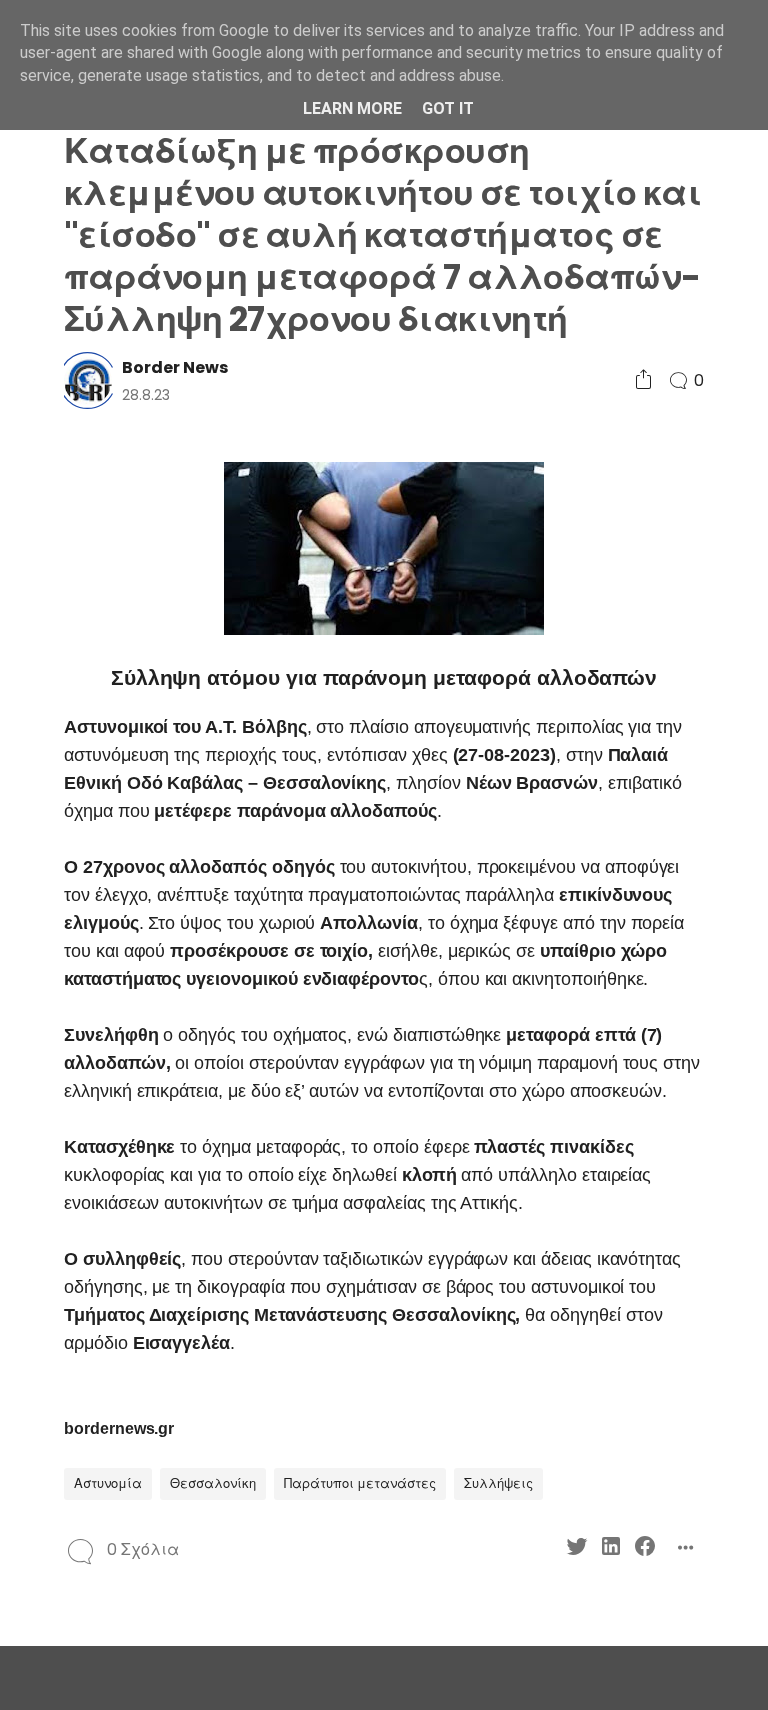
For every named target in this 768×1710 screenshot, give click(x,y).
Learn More (352, 108)
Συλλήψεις (498, 1483)
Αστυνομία (108, 1483)
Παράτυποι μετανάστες (360, 1483)
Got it (448, 108)
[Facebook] (645, 1549)
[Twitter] (577, 1549)
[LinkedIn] (611, 1549)
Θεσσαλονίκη (213, 1483)
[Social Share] (643, 380)
